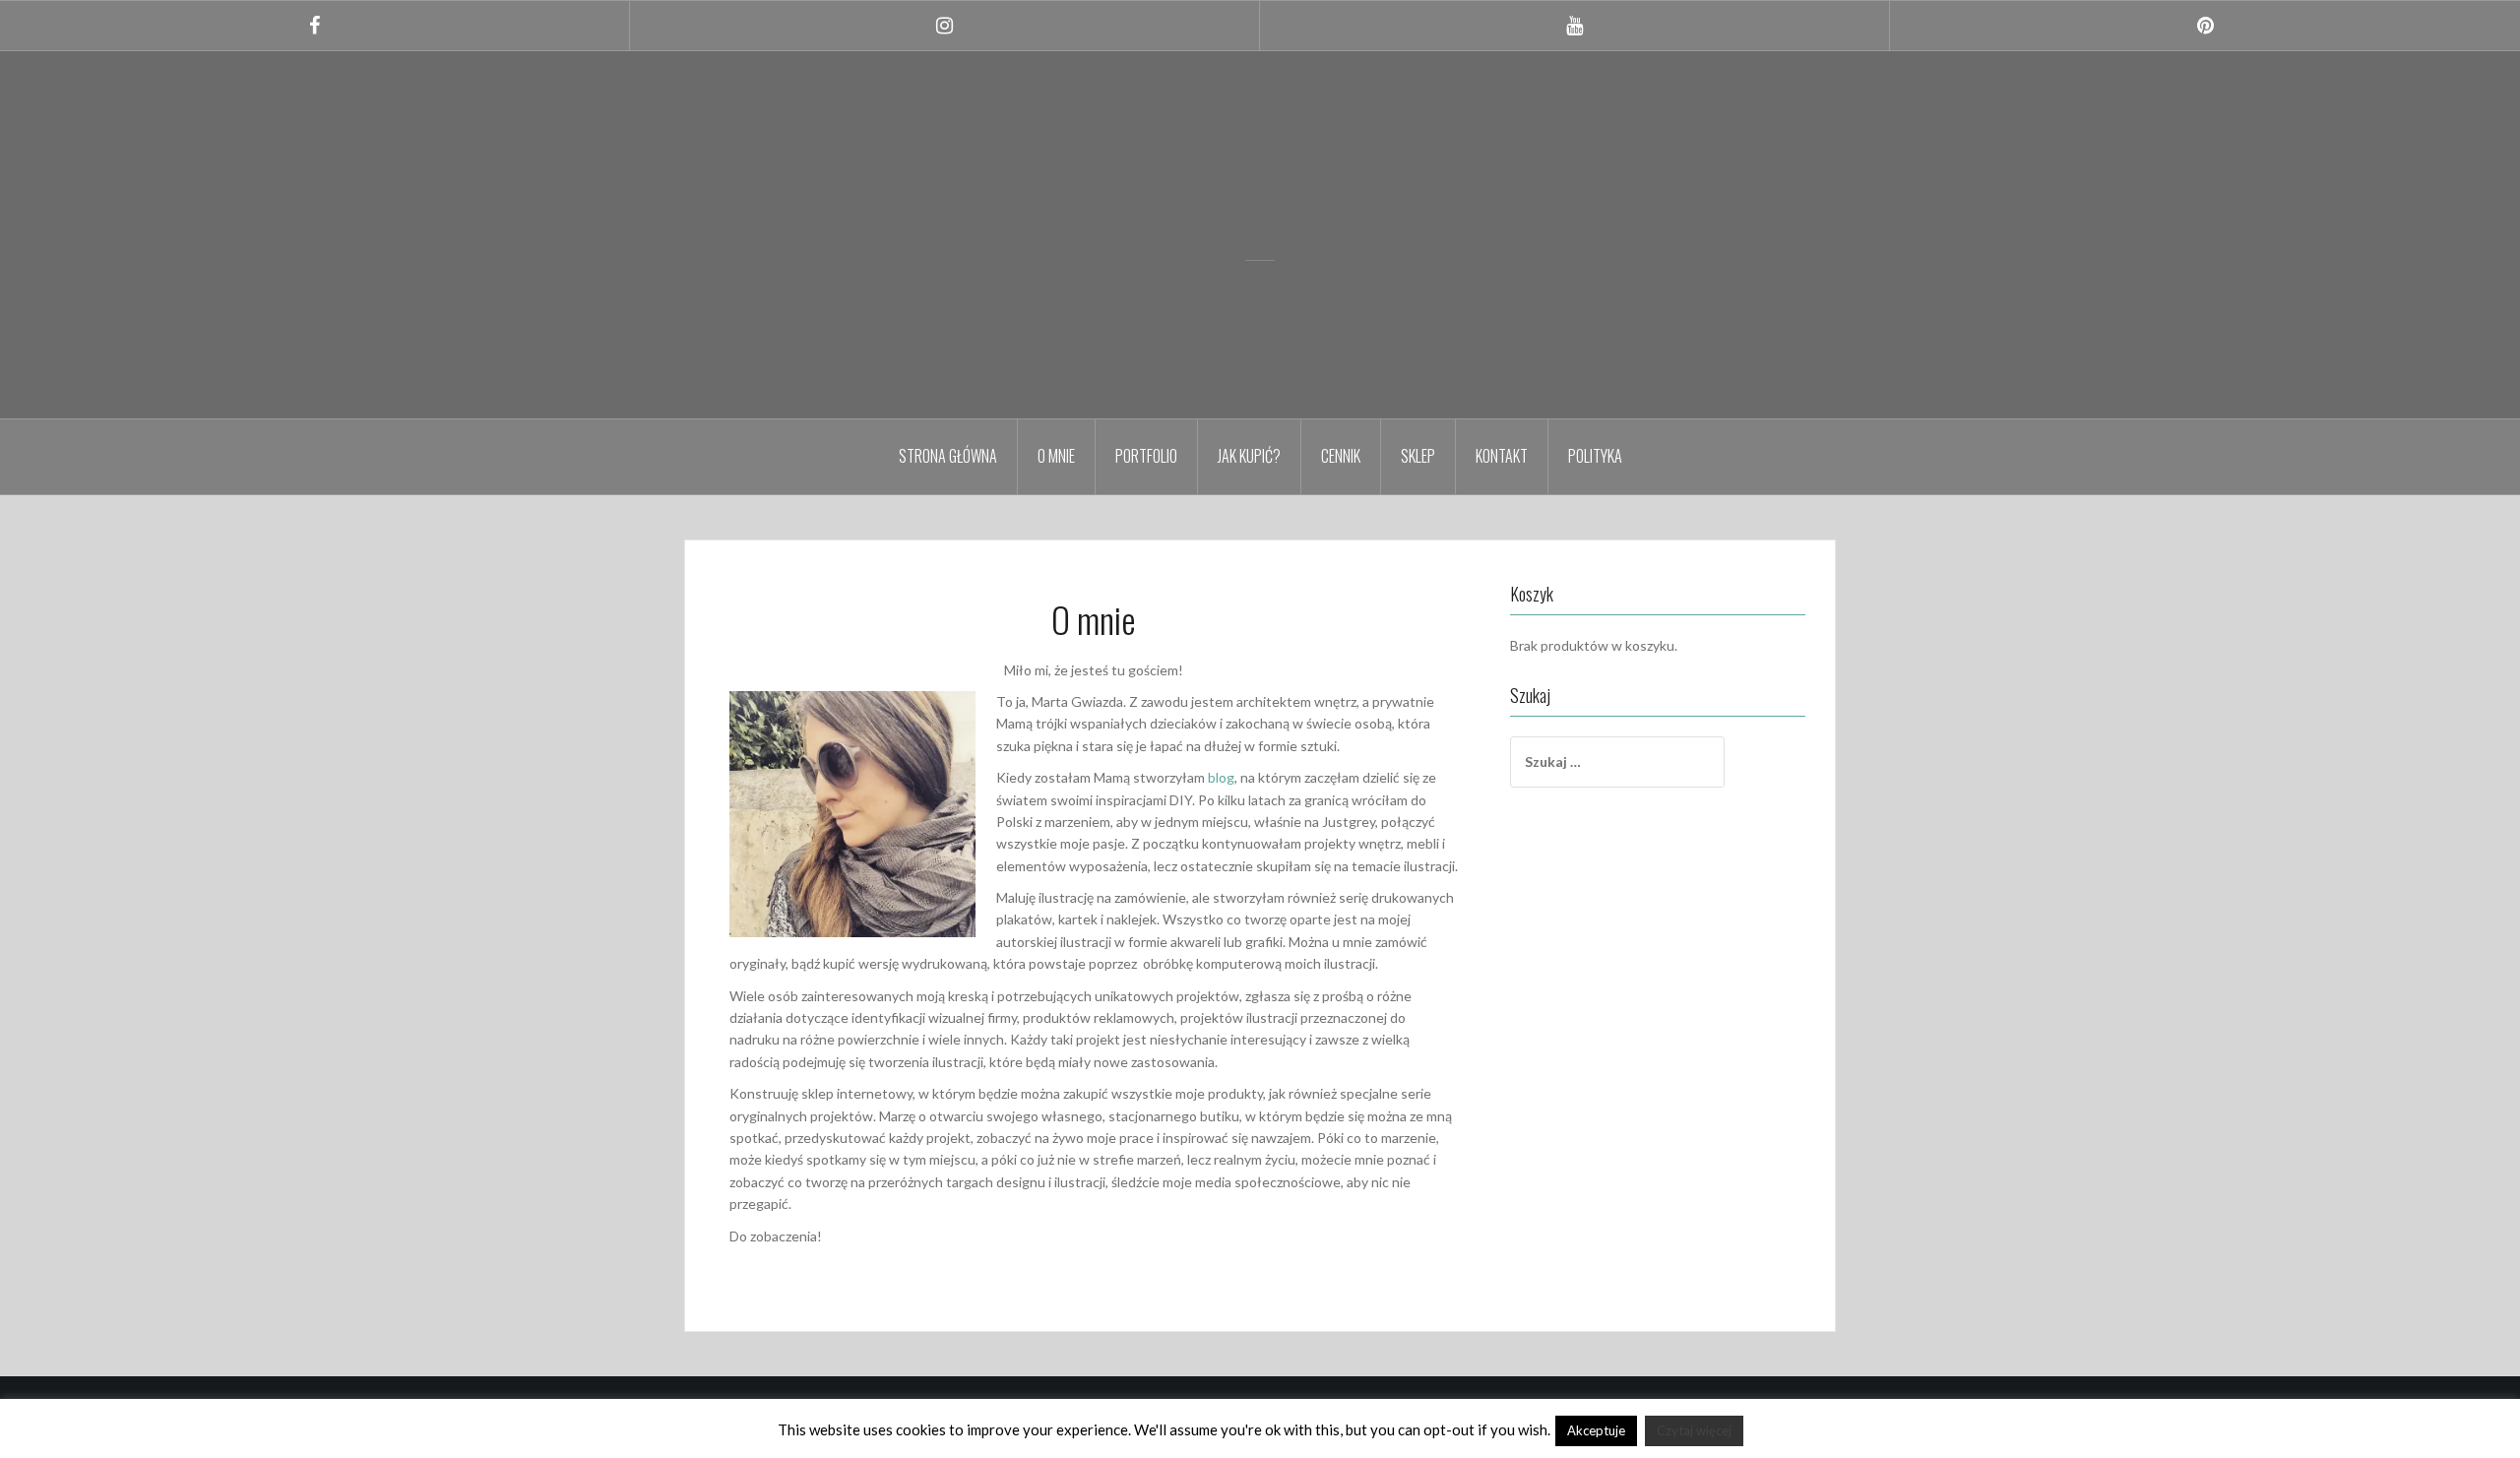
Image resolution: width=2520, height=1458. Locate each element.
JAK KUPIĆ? (1249, 456)
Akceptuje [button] (1596, 1430)
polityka (1595, 456)
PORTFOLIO (1146, 456)
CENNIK (1341, 456)
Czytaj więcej (1694, 1430)
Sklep (1418, 456)
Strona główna (948, 456)
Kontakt (1502, 456)
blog (1221, 777)
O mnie (1056, 456)
